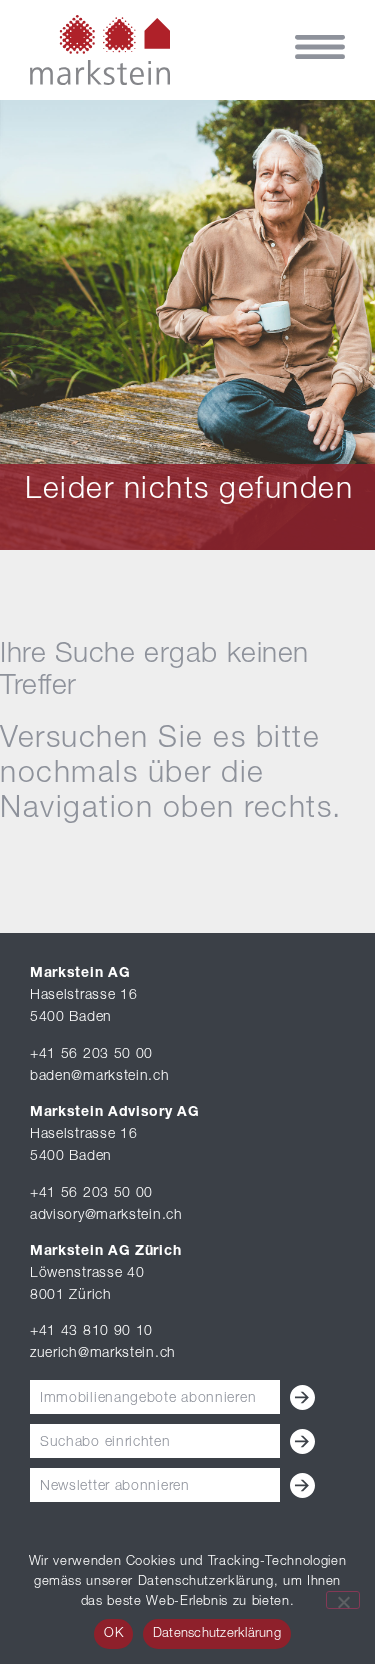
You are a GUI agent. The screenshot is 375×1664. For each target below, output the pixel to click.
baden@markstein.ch (100, 1077)
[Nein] (343, 1600)
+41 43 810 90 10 (91, 1332)
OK (113, 1634)
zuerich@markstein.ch (103, 1354)
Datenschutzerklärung (217, 1634)
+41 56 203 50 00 (91, 1055)
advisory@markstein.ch (106, 1216)
